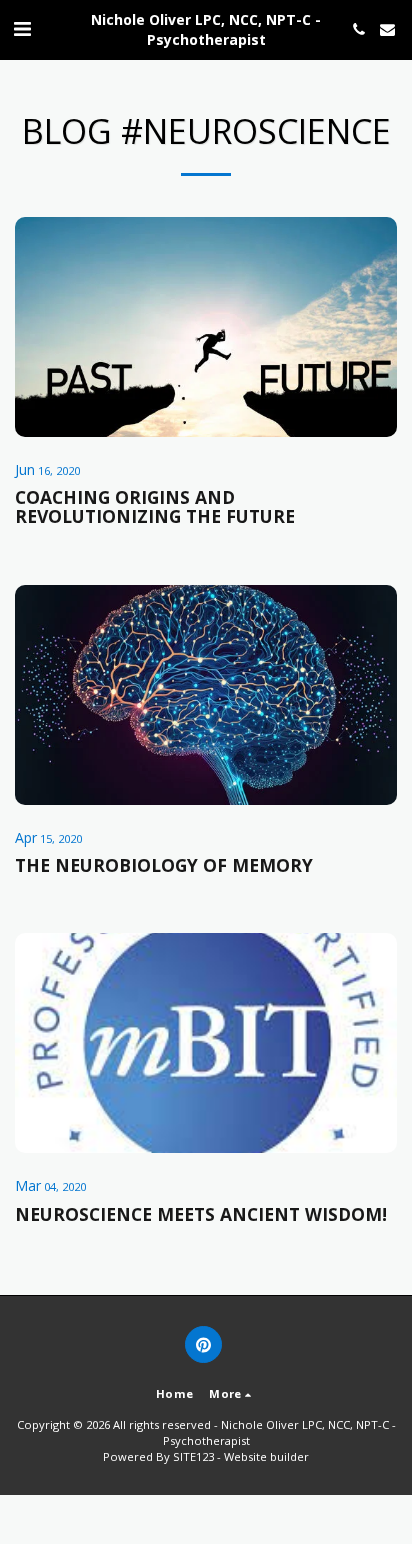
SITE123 (193, 1456)
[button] (22, 28)
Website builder (266, 1456)
